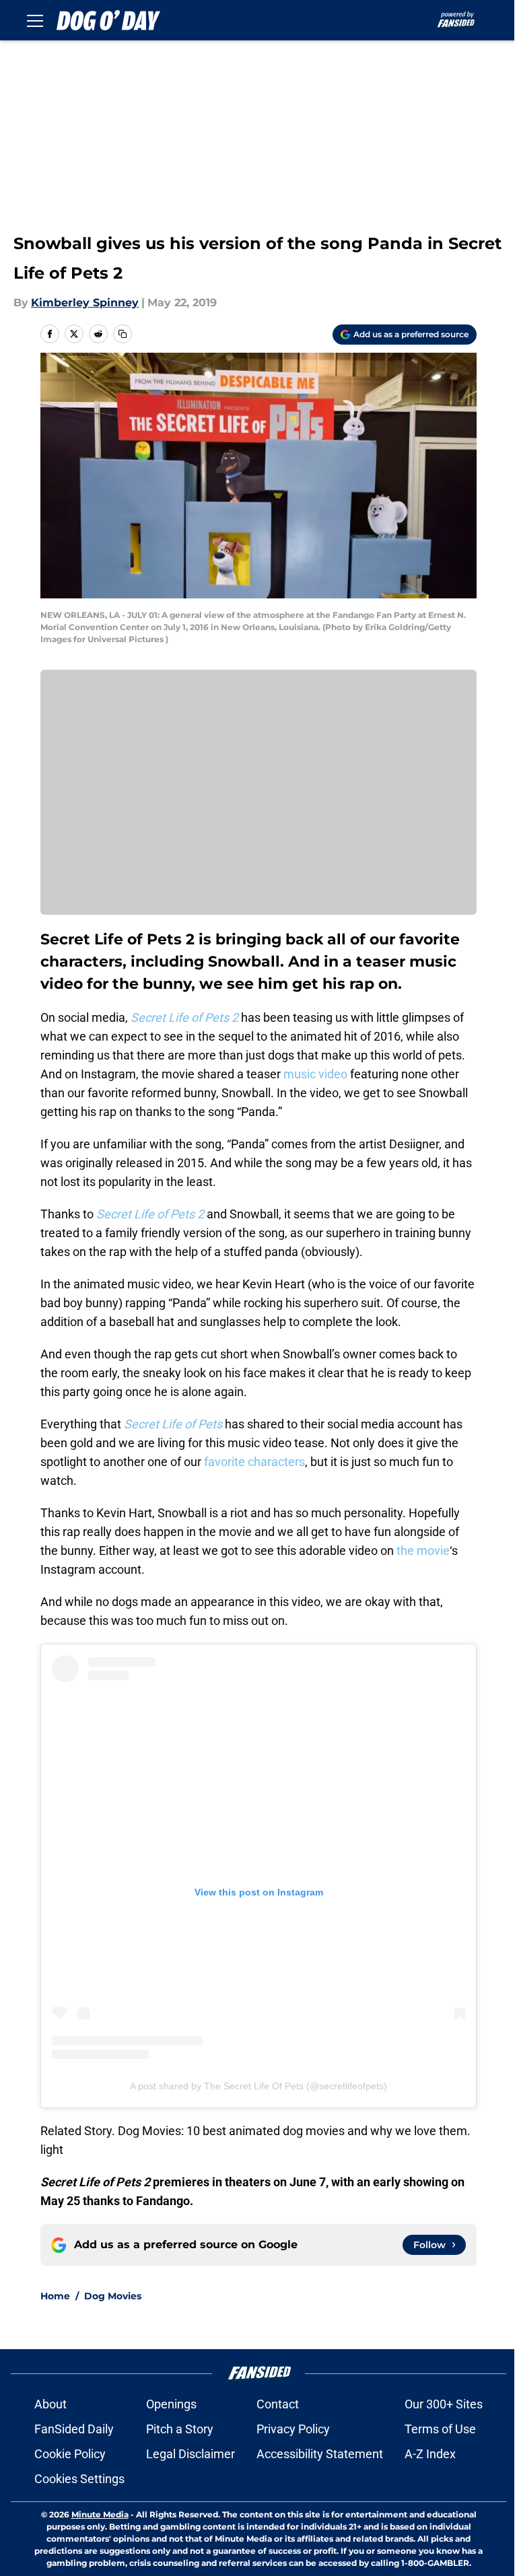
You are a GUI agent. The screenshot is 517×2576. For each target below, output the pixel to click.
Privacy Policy (293, 2429)
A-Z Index (430, 2454)
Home (55, 2296)
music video (315, 1074)
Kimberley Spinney (85, 303)
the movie (423, 1551)
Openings (171, 2404)
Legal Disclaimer (191, 2454)
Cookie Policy (70, 2454)
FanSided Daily (74, 2429)
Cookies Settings (79, 2479)
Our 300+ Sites (444, 2404)
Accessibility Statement (320, 2454)
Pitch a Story (180, 2429)
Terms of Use (440, 2429)
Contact (278, 2404)
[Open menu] (35, 20)
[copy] (123, 334)
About (50, 2404)
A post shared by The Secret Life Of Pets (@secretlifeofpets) (258, 2086)
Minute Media (100, 2514)
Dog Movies (113, 2296)
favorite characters (254, 1462)
